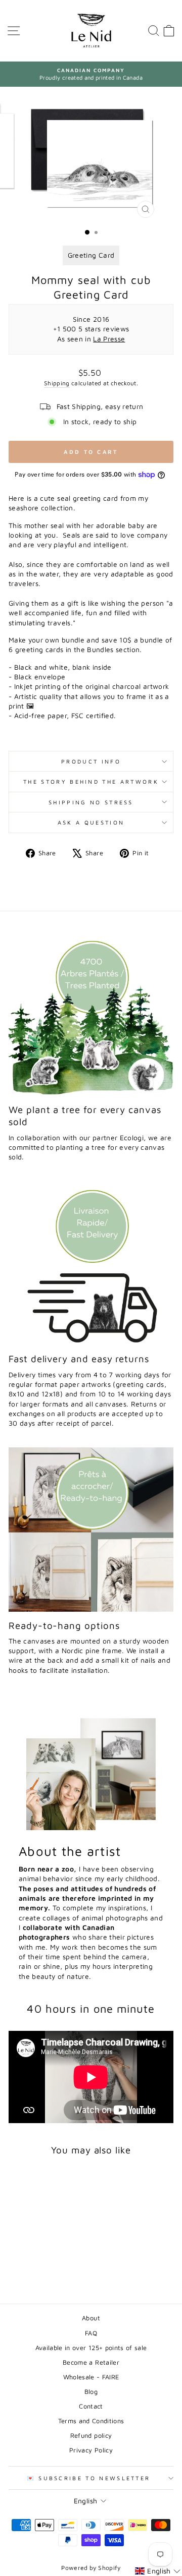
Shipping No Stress (91, 802)
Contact (91, 2406)
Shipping (57, 383)
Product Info (91, 761)
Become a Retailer (91, 2362)
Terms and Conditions (91, 2421)
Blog (91, 2392)
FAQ (91, 2333)
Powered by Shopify (91, 2568)
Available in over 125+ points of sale (91, 2348)
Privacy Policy (91, 2450)
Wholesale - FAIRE (91, 2377)
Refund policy (91, 2436)
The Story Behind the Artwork (91, 781)
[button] (158, 2571)
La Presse (109, 339)
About (91, 2318)
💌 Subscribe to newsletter (89, 2478)
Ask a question (91, 822)
